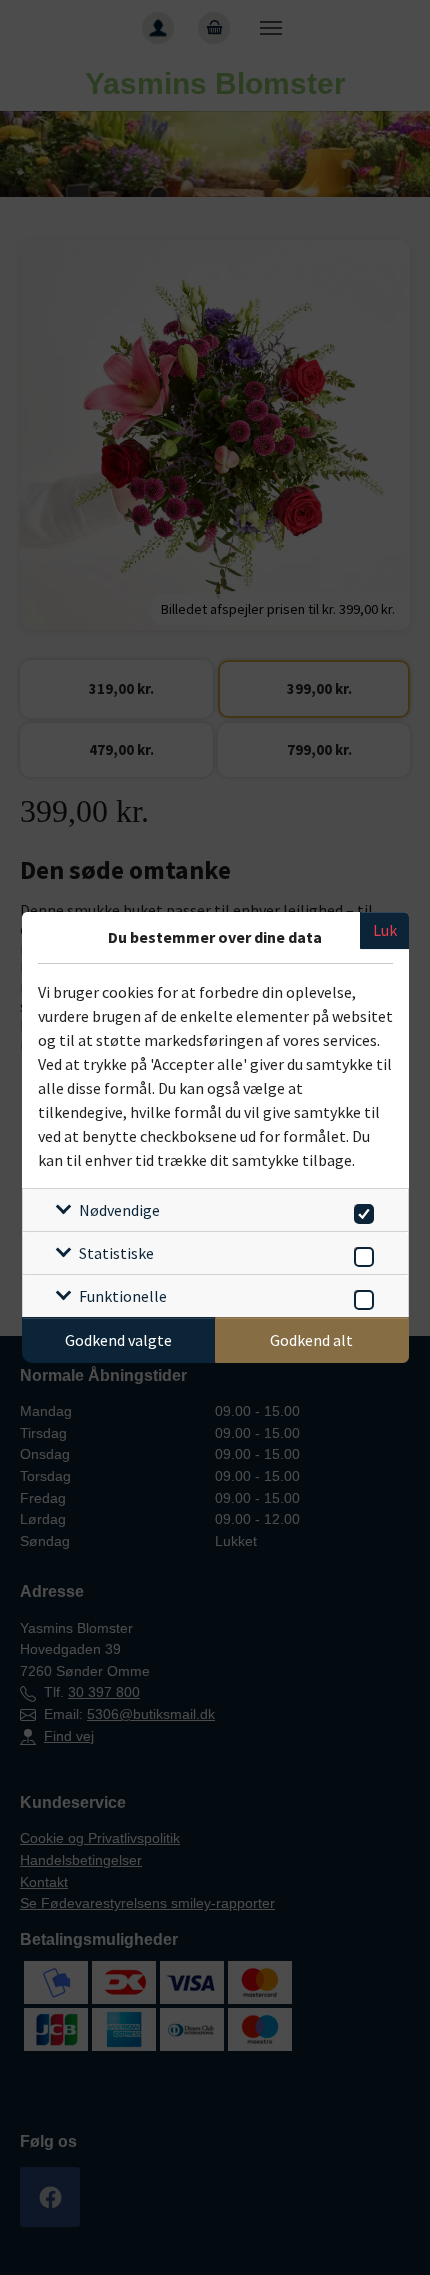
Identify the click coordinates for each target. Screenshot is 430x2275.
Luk (385, 930)
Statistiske (116, 1253)
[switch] (360, 1210)
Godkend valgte (118, 1340)
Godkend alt (311, 1340)
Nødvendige (119, 1210)
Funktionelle (123, 1296)
